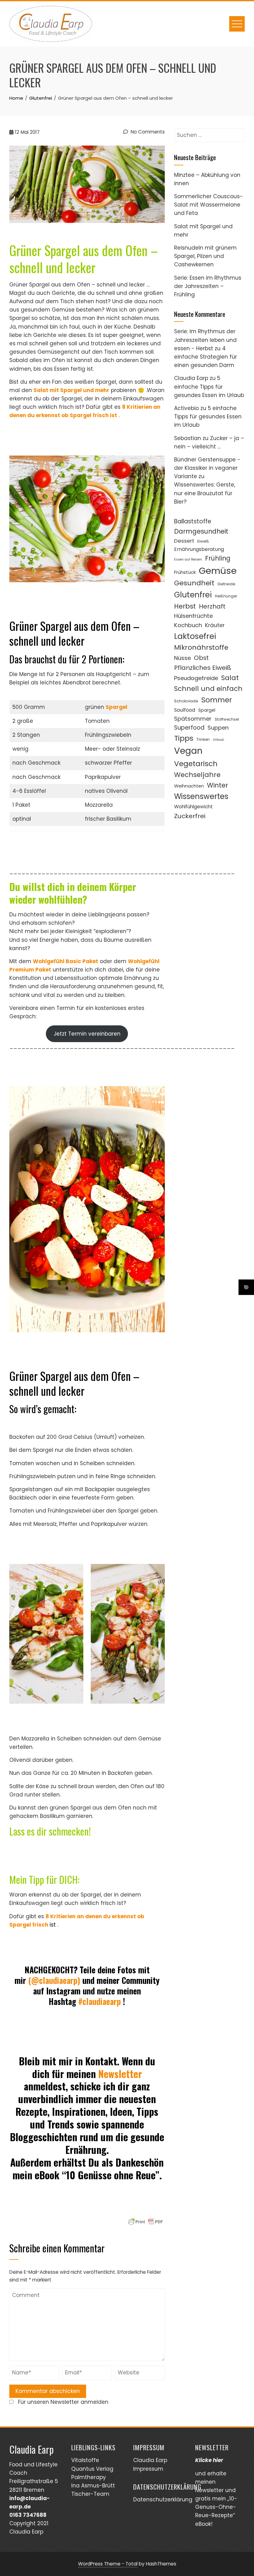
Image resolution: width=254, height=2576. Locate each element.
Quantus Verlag (92, 2469)
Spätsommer (193, 719)
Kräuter (215, 625)
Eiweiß (203, 541)
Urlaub (218, 740)
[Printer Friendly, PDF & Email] (146, 2221)
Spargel (116, 707)
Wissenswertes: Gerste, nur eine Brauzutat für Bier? (205, 493)
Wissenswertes (201, 796)
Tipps (184, 738)
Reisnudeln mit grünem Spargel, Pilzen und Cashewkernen (205, 256)
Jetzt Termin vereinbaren (87, 1034)
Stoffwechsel (227, 719)
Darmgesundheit (201, 531)
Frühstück (185, 572)
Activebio (186, 408)
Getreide (226, 584)
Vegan (188, 751)
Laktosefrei (195, 636)
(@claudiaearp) (54, 1980)
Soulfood (185, 710)
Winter (217, 785)
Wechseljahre (197, 775)
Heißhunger (226, 596)
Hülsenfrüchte (193, 616)
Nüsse (182, 658)
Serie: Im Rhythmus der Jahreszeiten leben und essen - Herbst (205, 340)
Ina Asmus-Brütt (93, 2486)
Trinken (203, 739)
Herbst (185, 606)
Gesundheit (194, 583)
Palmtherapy (89, 2477)
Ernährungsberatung (199, 549)
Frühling (218, 558)
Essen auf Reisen (188, 559)
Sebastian (188, 438)
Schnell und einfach (208, 689)
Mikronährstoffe (201, 647)
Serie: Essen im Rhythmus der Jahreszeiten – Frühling (208, 286)
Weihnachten (189, 786)
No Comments (147, 132)
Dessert (184, 541)
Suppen (218, 728)
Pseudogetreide (196, 678)
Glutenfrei (193, 595)
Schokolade (186, 701)
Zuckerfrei (190, 816)
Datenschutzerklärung (163, 2500)
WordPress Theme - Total (108, 2564)
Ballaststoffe (193, 521)
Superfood (189, 728)
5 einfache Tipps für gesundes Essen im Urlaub (209, 386)
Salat (230, 678)
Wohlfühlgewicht (193, 807)
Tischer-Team (90, 2494)
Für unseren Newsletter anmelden (63, 2402)
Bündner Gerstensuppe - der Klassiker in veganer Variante (207, 468)
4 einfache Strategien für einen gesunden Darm (206, 357)
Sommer (217, 700)
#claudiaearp (100, 2001)
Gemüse (218, 571)
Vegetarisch (196, 764)
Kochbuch (188, 625)
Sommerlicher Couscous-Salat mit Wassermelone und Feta (208, 205)
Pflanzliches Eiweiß (203, 668)
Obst (201, 658)
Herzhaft (212, 606)
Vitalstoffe (85, 2460)
